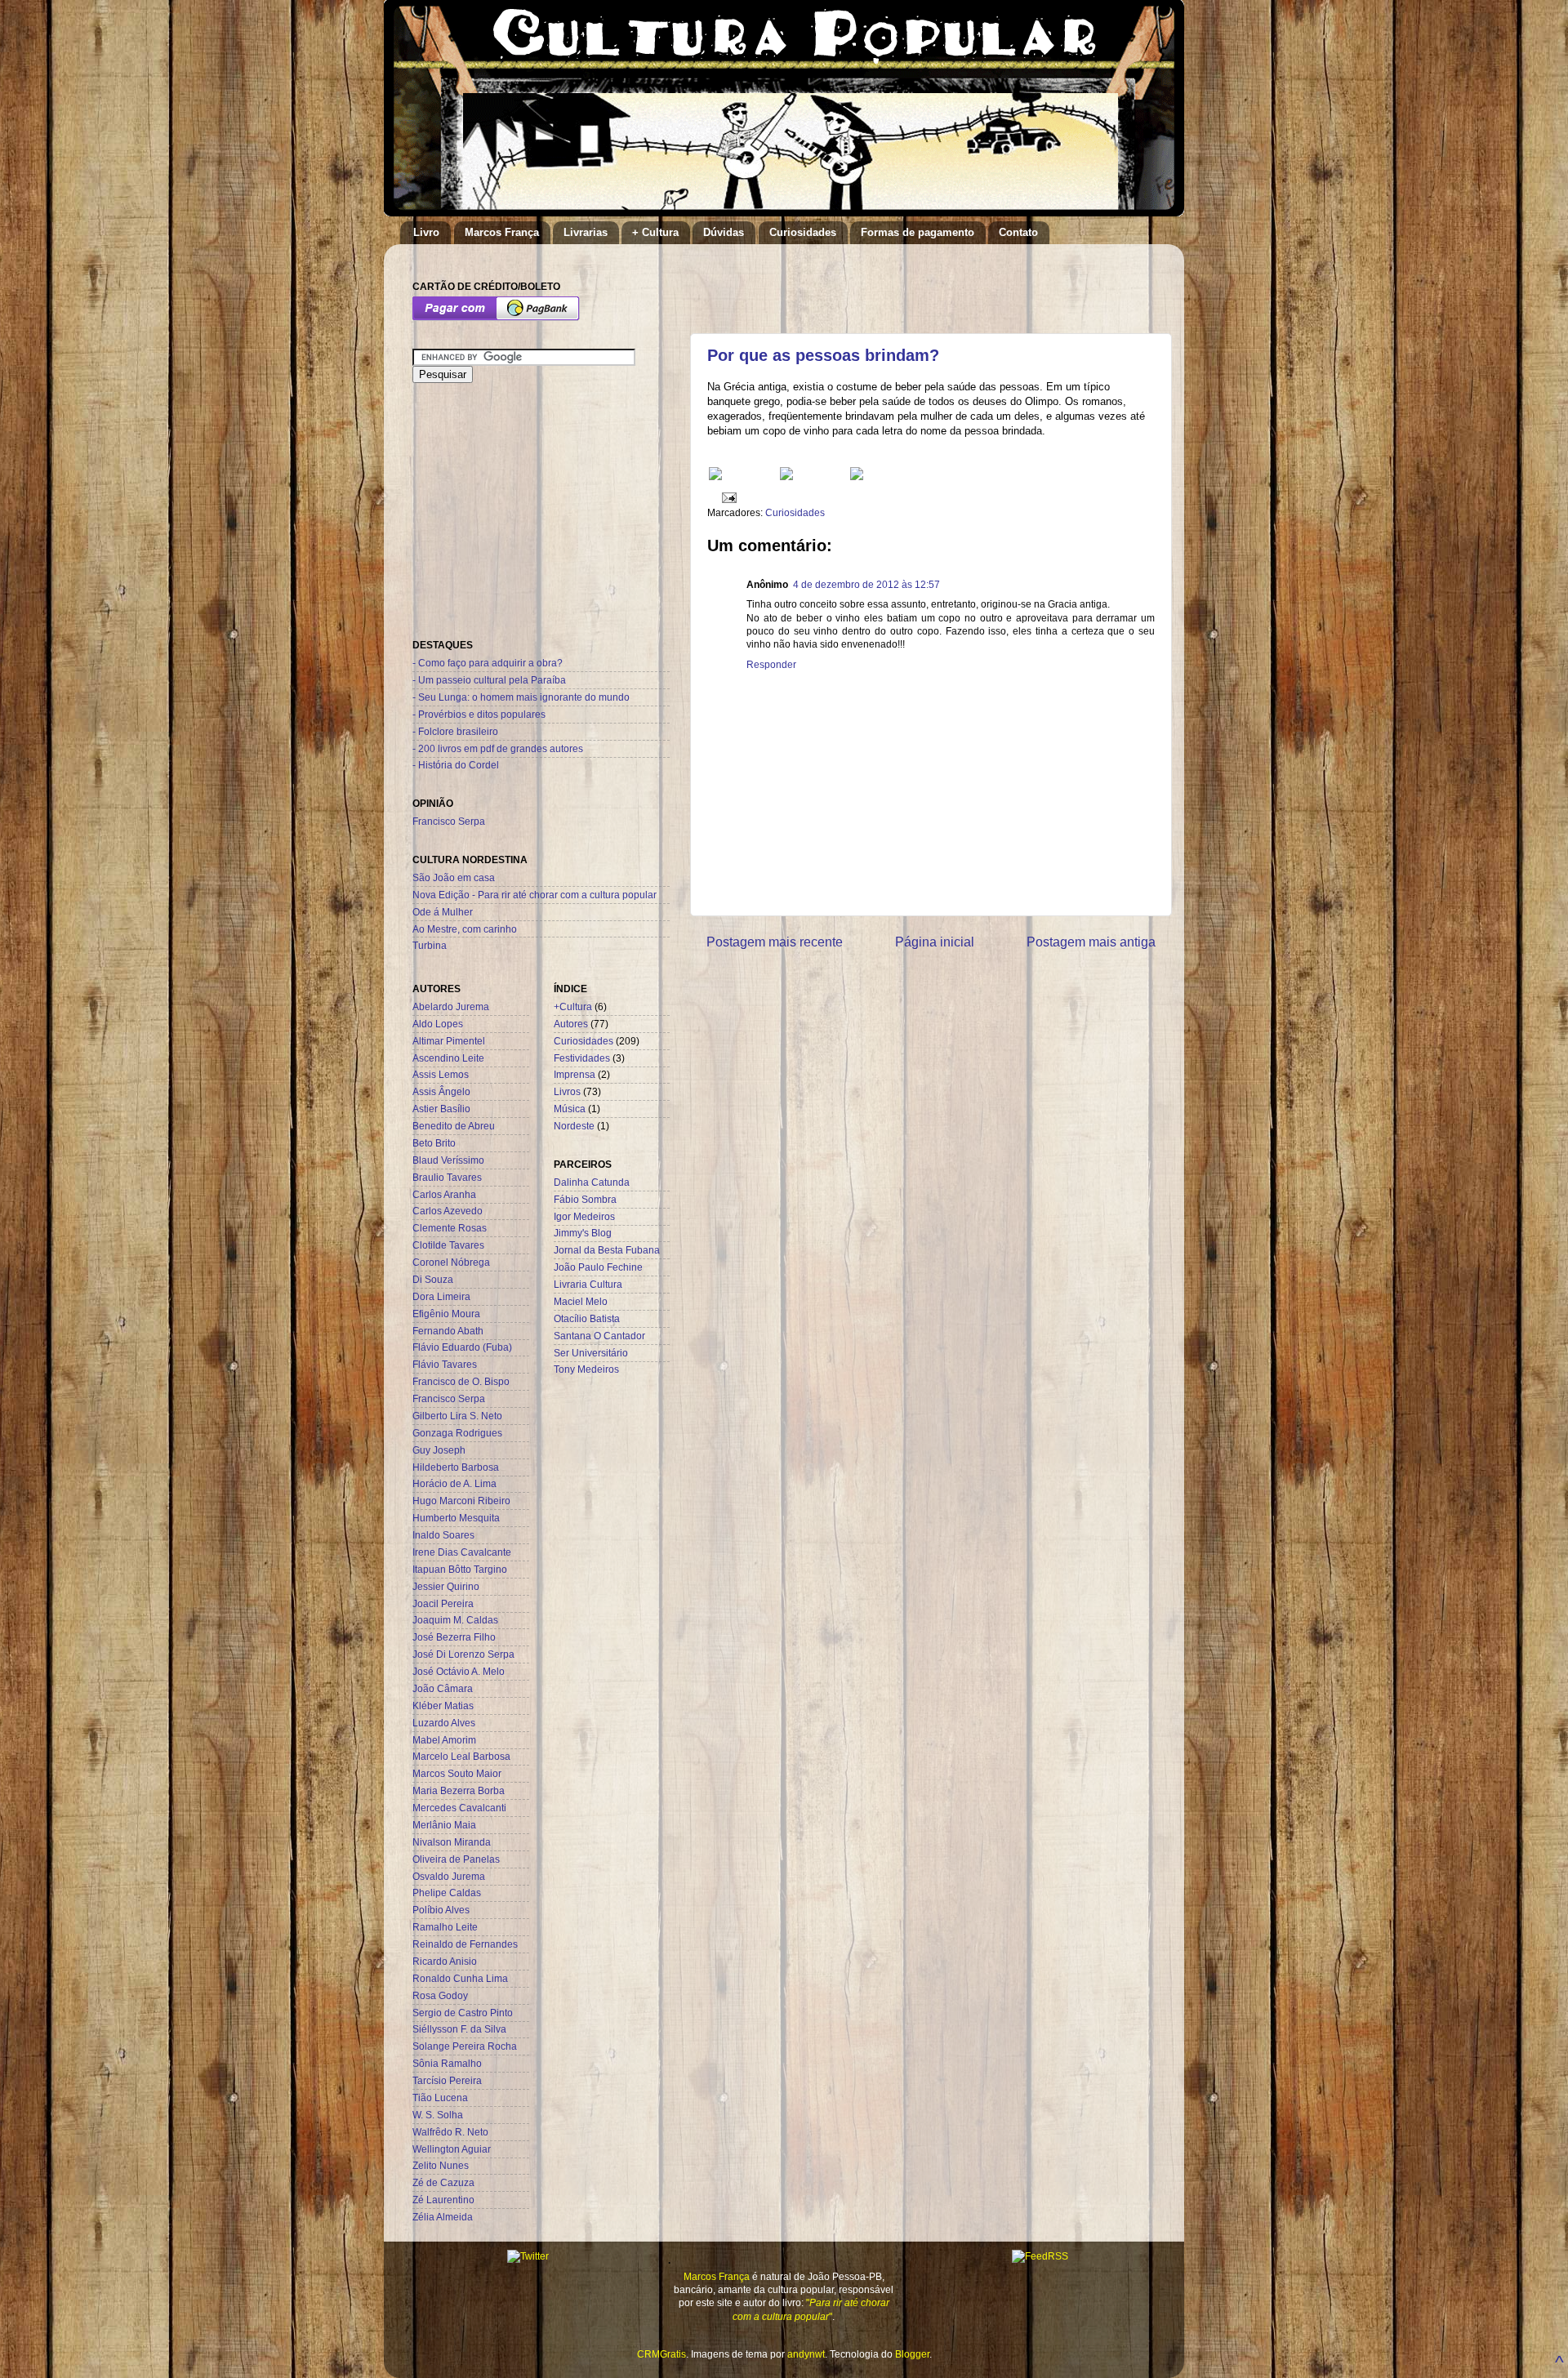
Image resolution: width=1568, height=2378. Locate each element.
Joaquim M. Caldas (455, 1620)
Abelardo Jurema (451, 1006)
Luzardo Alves (444, 1723)
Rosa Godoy (440, 1995)
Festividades (582, 1058)
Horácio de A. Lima (454, 1483)
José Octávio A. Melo (459, 1671)
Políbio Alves (441, 1910)
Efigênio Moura (446, 1314)
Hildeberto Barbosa (456, 1467)
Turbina (430, 945)
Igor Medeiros (584, 1216)
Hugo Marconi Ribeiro (461, 1501)
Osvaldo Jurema (449, 1876)
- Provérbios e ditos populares (479, 714)
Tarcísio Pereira (447, 2080)
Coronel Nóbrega (451, 1262)
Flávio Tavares (445, 1364)
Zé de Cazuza (443, 2182)
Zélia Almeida (443, 2217)
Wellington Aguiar (452, 2149)
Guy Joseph (439, 1450)
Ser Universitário (591, 1353)
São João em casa (454, 877)
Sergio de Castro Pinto (463, 2013)
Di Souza (433, 1279)
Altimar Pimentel (449, 1041)
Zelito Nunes (441, 2165)
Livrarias (586, 232)
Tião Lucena (440, 2097)
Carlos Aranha (444, 1194)
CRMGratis (661, 2354)
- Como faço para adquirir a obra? (488, 663)
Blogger (912, 2354)
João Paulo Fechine (598, 1267)
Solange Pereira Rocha (465, 2046)
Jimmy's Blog (583, 1233)
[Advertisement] (898, 281)
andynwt (806, 2354)
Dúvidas (724, 232)
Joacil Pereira (443, 1603)
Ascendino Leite (448, 1058)
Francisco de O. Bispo (461, 1381)
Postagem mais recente (775, 942)
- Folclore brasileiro (455, 731)
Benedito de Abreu (454, 1126)
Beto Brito (434, 1143)
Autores (571, 1024)
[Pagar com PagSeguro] (496, 317)
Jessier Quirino (446, 1586)
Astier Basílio (441, 1109)
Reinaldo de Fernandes (465, 1944)
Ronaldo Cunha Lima (460, 1978)
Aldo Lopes (438, 1024)
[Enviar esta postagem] (727, 497)
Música (570, 1109)
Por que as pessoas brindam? (823, 355)
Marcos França (502, 232)
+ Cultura (655, 232)
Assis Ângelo (441, 1091)
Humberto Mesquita (456, 1518)
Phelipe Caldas (447, 1893)
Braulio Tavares (447, 1177)
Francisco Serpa (449, 821)
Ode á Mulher (443, 912)
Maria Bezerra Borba (459, 1790)
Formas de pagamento (918, 232)
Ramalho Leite (445, 1927)
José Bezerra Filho (454, 1637)
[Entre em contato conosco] (857, 476)
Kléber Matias (443, 1706)
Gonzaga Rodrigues (457, 1433)
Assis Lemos (441, 1074)
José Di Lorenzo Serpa (463, 1654)
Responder (771, 664)
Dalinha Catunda (592, 1182)
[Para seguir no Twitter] (786, 476)
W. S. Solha (438, 2115)
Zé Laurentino (443, 2200)
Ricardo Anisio (445, 1961)
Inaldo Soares (443, 1535)
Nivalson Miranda (452, 1842)
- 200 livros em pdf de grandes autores (498, 748)
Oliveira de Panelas (456, 1859)
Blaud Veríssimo (448, 1160)
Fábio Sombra (585, 1199)
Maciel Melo (581, 1301)
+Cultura (573, 1006)
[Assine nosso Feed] (715, 476)
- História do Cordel (456, 765)
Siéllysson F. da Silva (459, 2029)
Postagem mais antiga (1091, 942)
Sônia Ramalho (447, 2063)
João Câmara (443, 1688)
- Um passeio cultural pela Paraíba (489, 680)
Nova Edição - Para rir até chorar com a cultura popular (535, 895)
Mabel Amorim (444, 1740)
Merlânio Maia (444, 1825)
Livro (426, 232)
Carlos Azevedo (448, 1211)
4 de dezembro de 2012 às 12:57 (866, 584)
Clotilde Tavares (448, 1245)
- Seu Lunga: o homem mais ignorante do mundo (521, 697)
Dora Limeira (441, 1296)
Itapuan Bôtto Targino (460, 1569)
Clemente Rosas (450, 1228)
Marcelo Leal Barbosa (461, 1756)
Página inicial (935, 942)
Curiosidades (803, 232)
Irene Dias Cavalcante (462, 1552)
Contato (1018, 232)
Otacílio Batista (587, 1318)
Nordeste (574, 1126)
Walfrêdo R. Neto (450, 2132)
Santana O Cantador (599, 1336)
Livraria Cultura (588, 1284)
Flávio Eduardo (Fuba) (462, 1347)
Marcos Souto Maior (457, 1773)
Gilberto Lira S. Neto (457, 1416)
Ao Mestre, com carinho (465, 929)
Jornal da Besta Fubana (607, 1250)
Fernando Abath (448, 1331)
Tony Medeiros (586, 1369)
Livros (567, 1091)
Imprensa (575, 1074)
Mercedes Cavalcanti (459, 1808)
